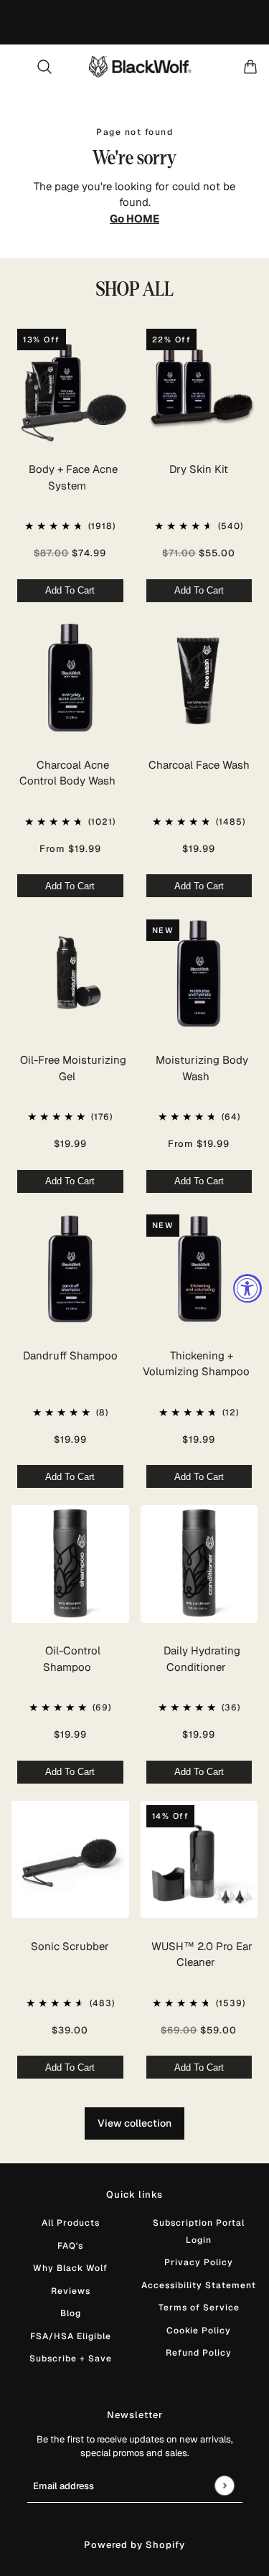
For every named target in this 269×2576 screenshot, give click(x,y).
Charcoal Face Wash (199, 765)
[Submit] (224, 2485)
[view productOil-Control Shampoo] (70, 1564)
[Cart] (250, 67)
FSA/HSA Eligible (71, 2336)
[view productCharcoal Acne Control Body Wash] (70, 678)
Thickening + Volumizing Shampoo (196, 1364)
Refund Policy (199, 2353)
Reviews (71, 2291)
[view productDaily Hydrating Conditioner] (199, 1564)
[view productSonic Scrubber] (70, 1860)
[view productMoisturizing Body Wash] (199, 973)
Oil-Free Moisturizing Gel (73, 1068)
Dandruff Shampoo (70, 1355)
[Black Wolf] (140, 67)
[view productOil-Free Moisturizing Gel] (70, 973)
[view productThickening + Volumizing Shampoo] (199, 1269)
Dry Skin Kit (199, 469)
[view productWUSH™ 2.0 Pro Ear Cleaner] (199, 1860)
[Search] (44, 67)
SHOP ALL (135, 290)
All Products (71, 2223)
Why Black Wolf (70, 2268)
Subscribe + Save (71, 2359)
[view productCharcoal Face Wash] (199, 678)
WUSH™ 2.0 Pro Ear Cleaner (202, 1954)
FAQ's (70, 2246)
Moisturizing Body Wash (202, 1068)
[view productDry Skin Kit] (199, 383)
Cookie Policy (199, 2331)
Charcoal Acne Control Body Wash (67, 773)
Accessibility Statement (199, 2285)
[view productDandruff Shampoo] (70, 1269)
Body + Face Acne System (73, 477)
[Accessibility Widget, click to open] (247, 1288)
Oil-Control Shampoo (72, 1659)
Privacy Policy (199, 2262)
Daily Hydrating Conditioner (202, 1659)
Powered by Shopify (134, 2545)
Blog (71, 2313)
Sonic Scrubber (70, 1946)
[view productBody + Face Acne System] (70, 383)
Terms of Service (199, 2308)
